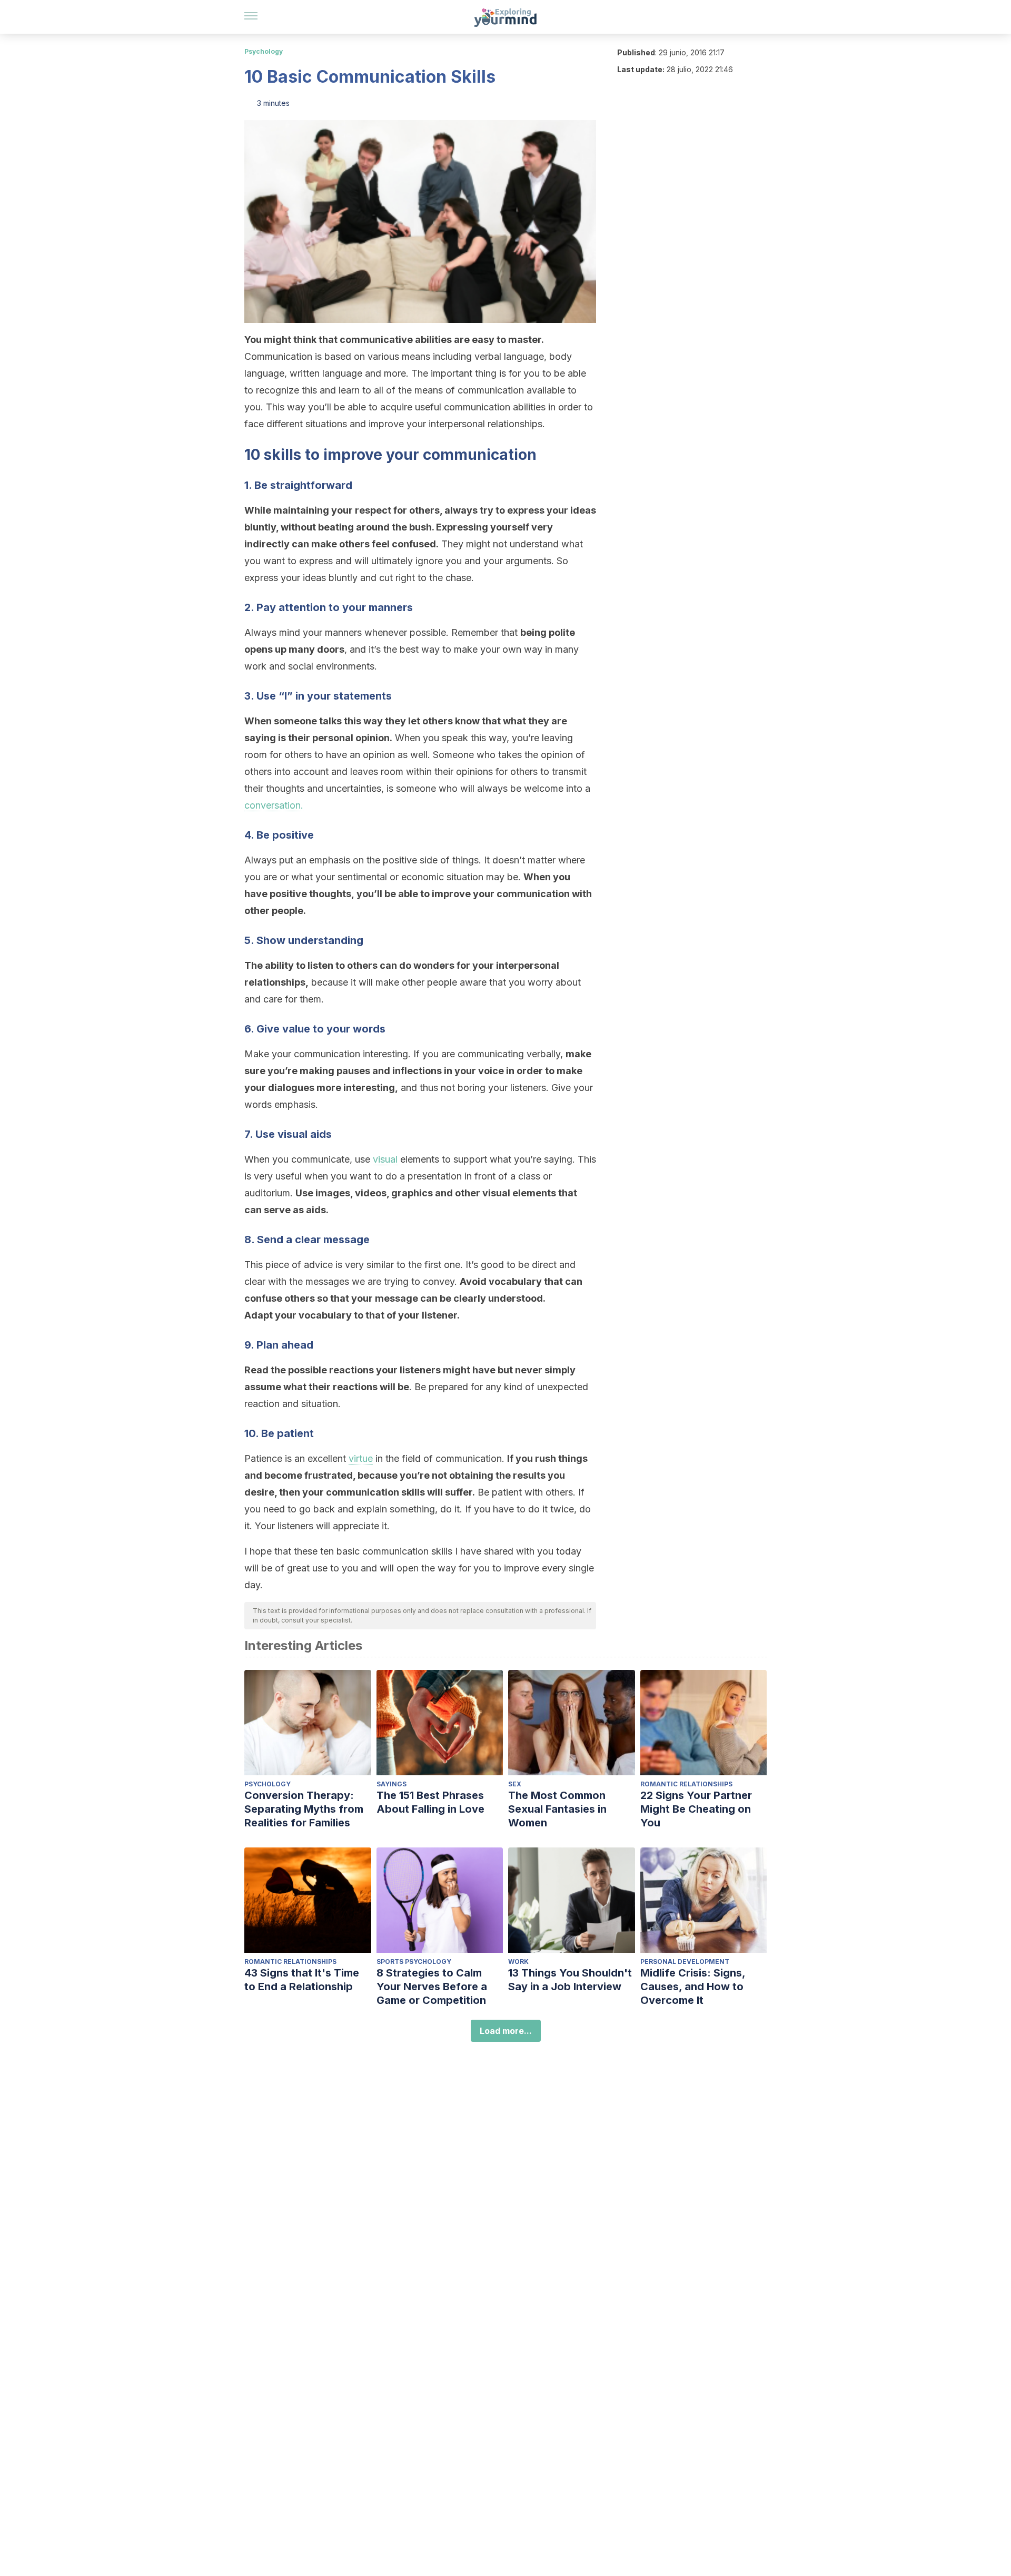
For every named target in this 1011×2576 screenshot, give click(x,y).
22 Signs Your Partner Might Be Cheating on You (696, 1809)
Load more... (506, 2031)
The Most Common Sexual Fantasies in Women (557, 1809)
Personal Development (685, 1962)
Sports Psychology (414, 1962)
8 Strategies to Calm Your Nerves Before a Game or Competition (432, 1987)
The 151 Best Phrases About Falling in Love (430, 1802)
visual (385, 1159)
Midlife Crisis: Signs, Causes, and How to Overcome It (693, 1987)
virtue (361, 1458)
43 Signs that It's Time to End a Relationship (302, 1980)
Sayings (391, 1784)
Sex (515, 1784)
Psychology (264, 51)
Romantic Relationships (686, 1784)
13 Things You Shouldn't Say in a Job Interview (570, 1980)
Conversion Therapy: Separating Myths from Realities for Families (304, 1809)
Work (518, 1962)
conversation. (274, 805)
